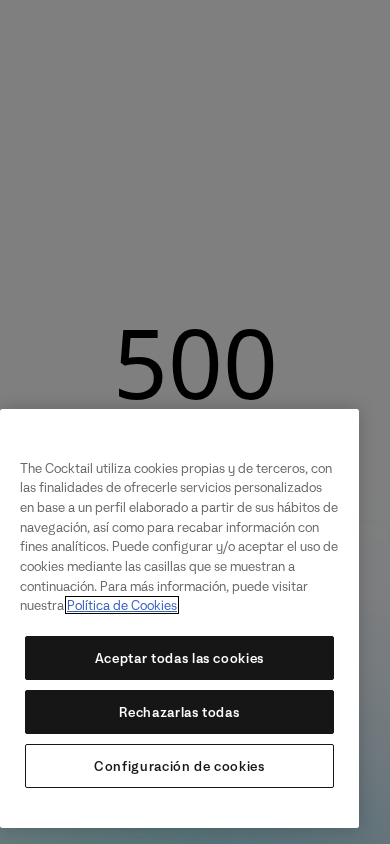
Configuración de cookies (179, 766)
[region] (179, 618)
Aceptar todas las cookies (179, 658)
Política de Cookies (122, 605)
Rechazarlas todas (179, 712)
